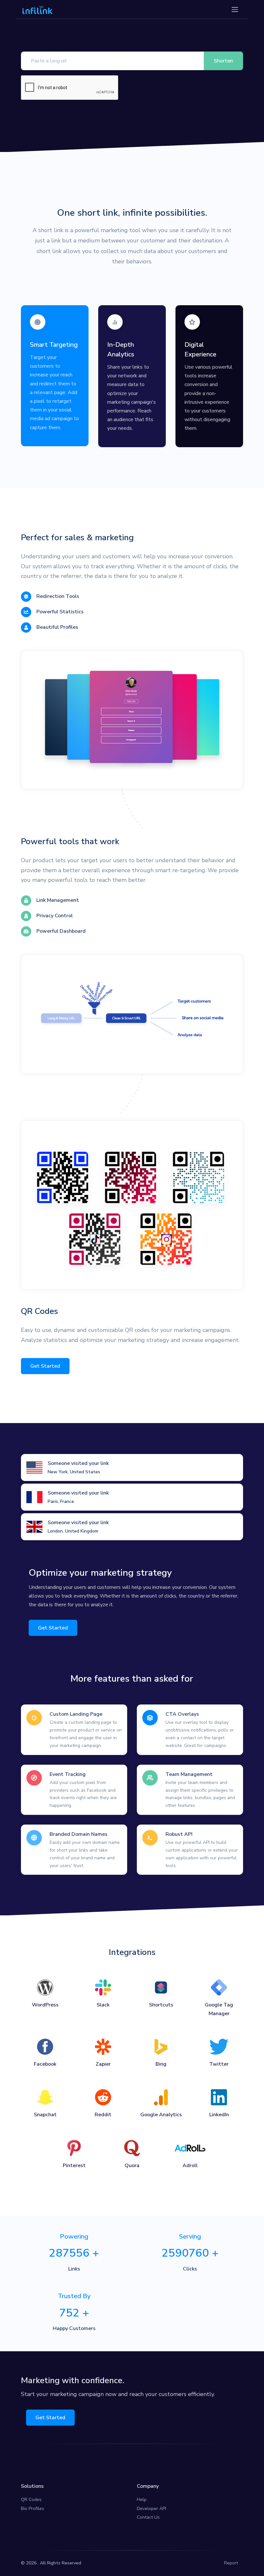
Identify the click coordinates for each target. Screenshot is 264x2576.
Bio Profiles (33, 2509)
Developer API (151, 2509)
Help (142, 2500)
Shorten (223, 61)
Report (231, 2563)
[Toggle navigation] (235, 9)
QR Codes (31, 2500)
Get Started (45, 1366)
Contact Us (148, 2517)
